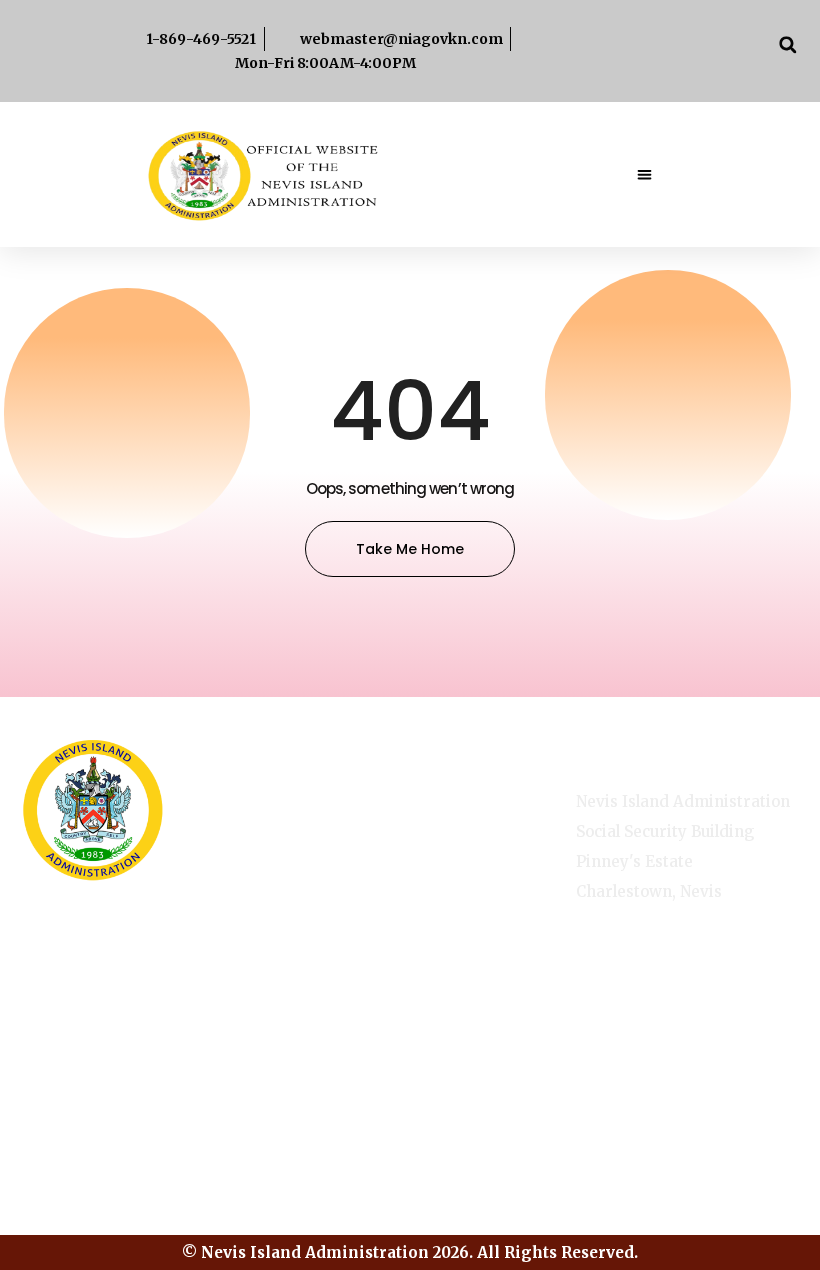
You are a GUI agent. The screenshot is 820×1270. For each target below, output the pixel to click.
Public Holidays (332, 928)
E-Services (460, 841)
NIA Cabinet (465, 925)
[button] (787, 44)
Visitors (328, 980)
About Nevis (321, 808)
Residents (457, 967)
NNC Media (462, 883)
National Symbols (330, 868)
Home (443, 799)
